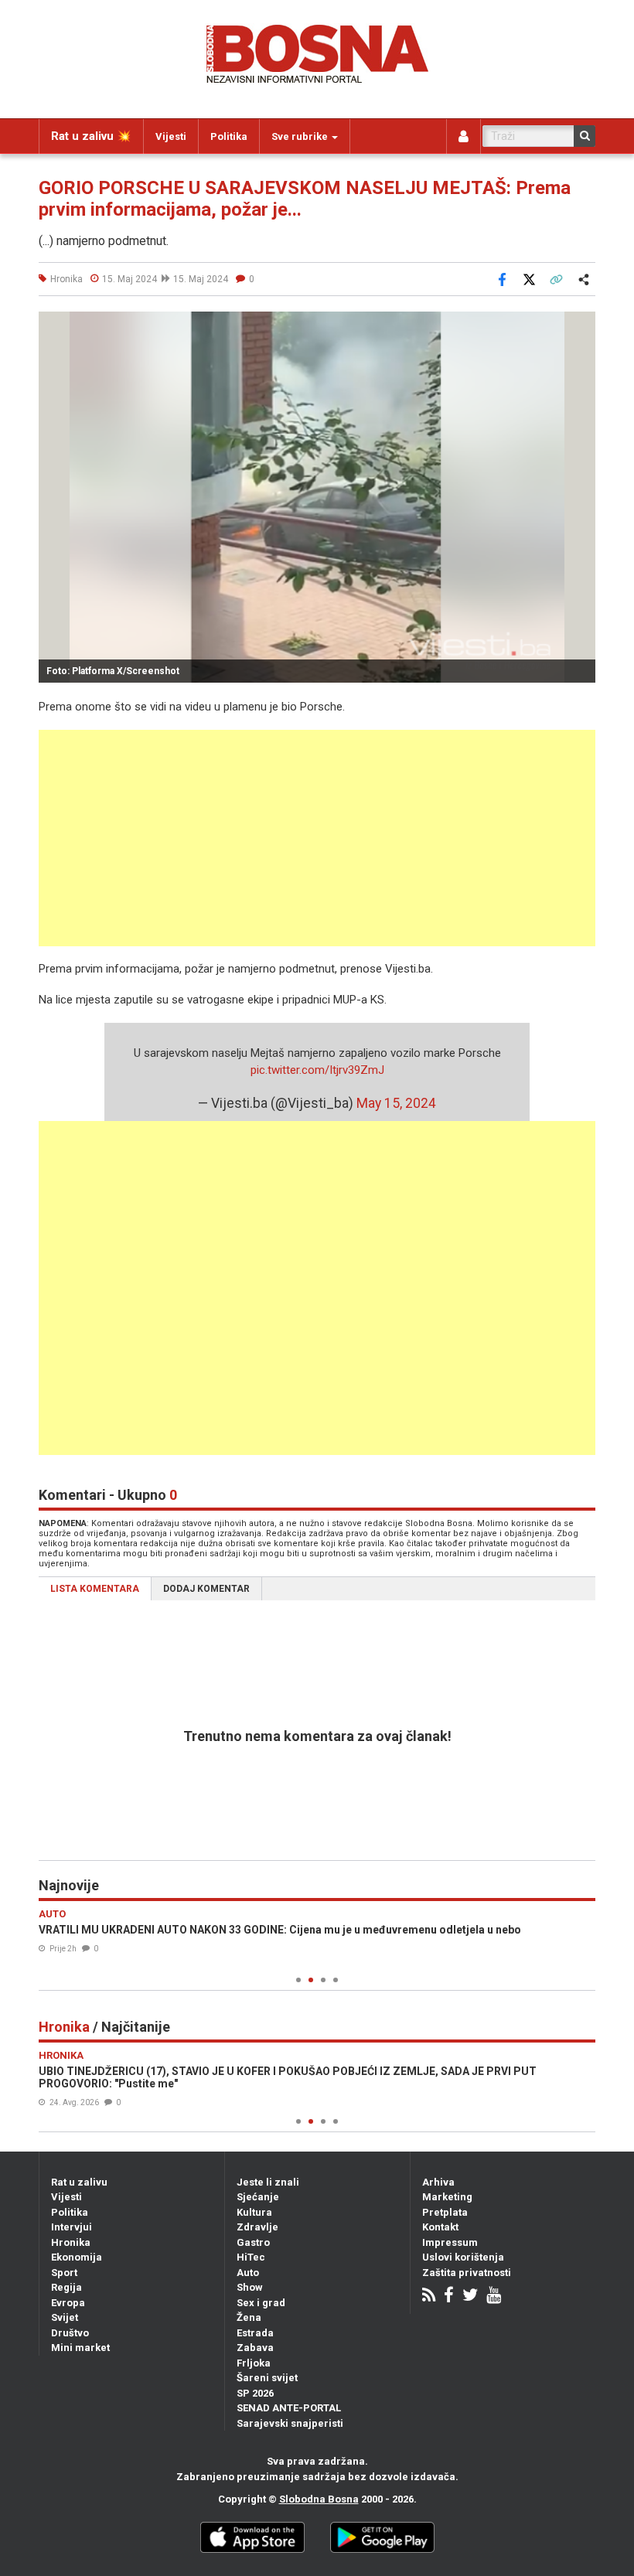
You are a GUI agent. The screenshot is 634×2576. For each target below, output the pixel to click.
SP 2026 (255, 2393)
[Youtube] (494, 2297)
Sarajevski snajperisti (290, 2423)
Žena (249, 2317)
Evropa (68, 2303)
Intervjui (72, 2227)
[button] (581, 325)
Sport (64, 2273)
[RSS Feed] (429, 2297)
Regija (66, 2287)
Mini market (80, 2348)
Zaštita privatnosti (467, 2273)
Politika (229, 136)
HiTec (251, 2257)
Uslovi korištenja (463, 2257)
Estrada (255, 2333)
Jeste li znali (268, 2182)
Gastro (253, 2242)
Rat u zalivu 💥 (91, 136)
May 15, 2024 (396, 1103)
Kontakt (440, 2227)
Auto (248, 2273)
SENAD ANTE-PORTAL (289, 2408)
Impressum (450, 2242)
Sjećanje (258, 2197)
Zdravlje (257, 2227)
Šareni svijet (267, 2378)
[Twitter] (470, 2297)
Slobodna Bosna (319, 2499)
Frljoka (254, 2363)
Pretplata (445, 2212)
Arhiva (438, 2182)
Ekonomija (77, 2257)
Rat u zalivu (79, 2182)
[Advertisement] (317, 838)
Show (250, 2287)
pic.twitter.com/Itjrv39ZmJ (317, 1070)
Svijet (65, 2317)
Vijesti (171, 136)
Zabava (255, 2348)
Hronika (71, 2242)
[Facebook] (449, 2297)
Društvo (70, 2333)
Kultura (254, 2212)
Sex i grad (261, 2303)
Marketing (447, 2197)
